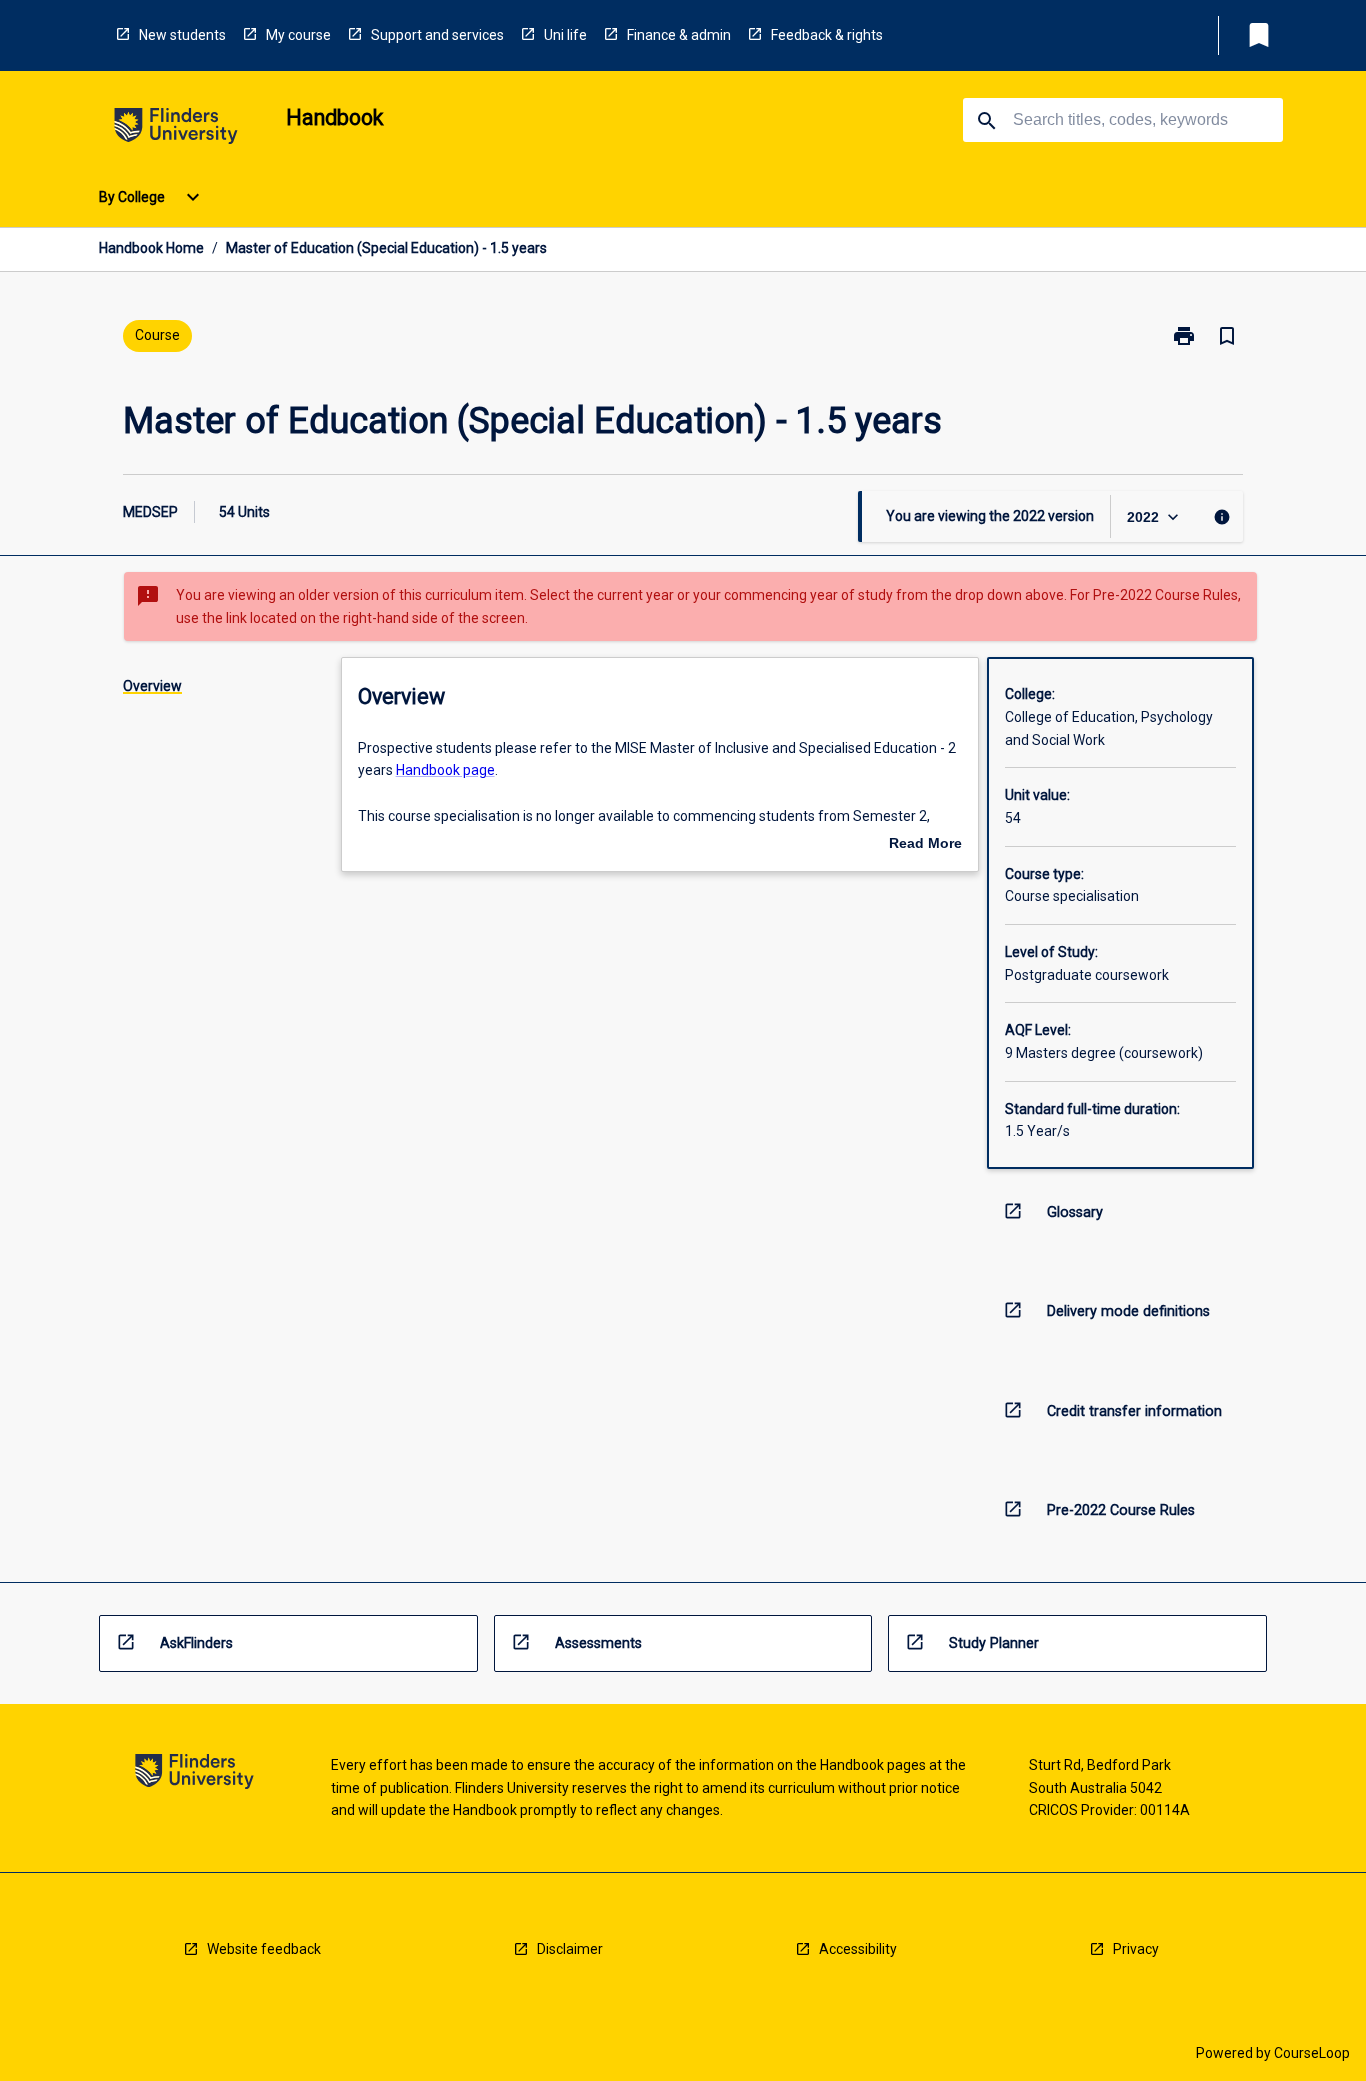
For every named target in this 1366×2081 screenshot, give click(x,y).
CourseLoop (1312, 2053)
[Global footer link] (194, 1774)
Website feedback (264, 1949)
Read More (925, 845)
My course (298, 35)
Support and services (437, 35)
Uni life (565, 35)
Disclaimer (570, 1949)
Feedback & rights (827, 35)
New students (182, 35)
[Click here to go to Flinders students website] (176, 129)
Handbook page (445, 770)
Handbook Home (151, 248)
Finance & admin (679, 35)
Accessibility (858, 1949)
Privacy (1136, 1949)
